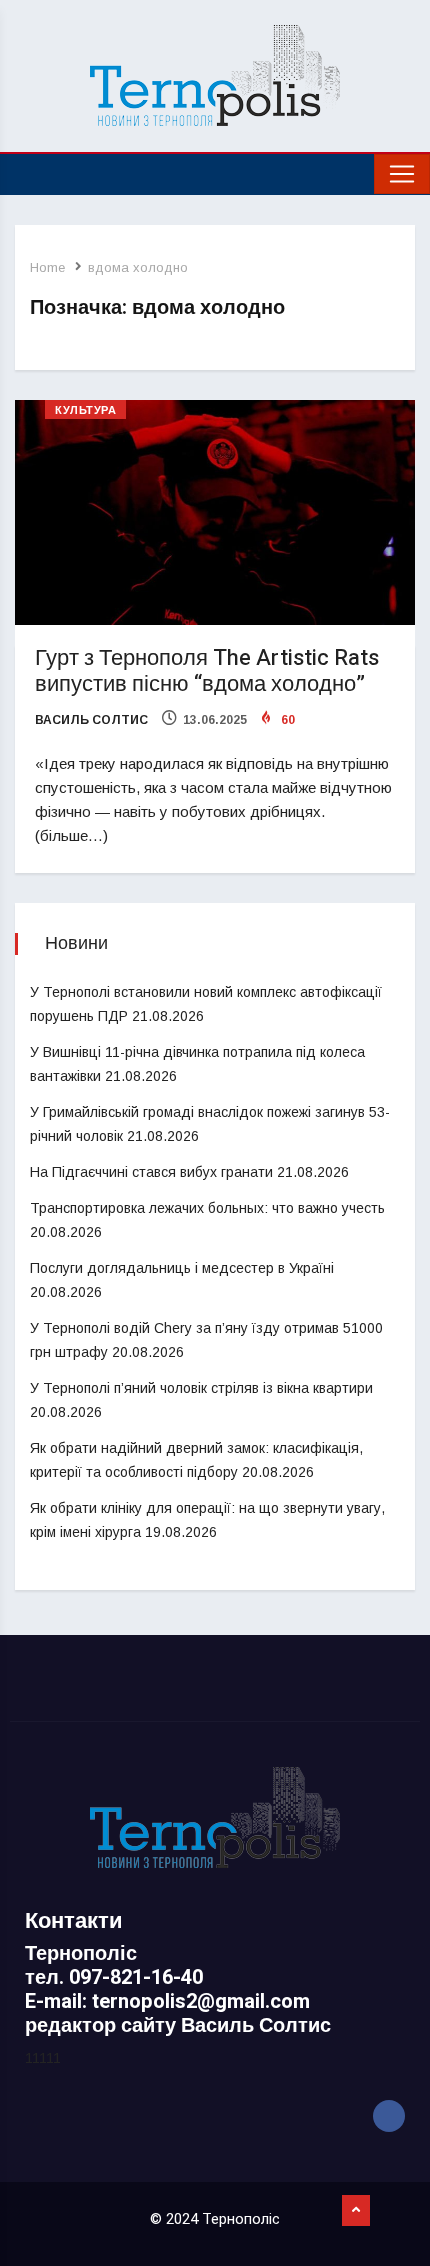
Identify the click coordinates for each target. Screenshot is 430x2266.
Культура (85, 410)
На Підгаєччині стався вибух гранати (151, 1172)
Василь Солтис (91, 720)
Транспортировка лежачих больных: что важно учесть (207, 1208)
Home (47, 267)
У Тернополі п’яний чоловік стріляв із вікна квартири (201, 1388)
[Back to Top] (356, 2211)
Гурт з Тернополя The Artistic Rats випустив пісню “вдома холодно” (207, 671)
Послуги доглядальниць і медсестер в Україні (182, 1268)
